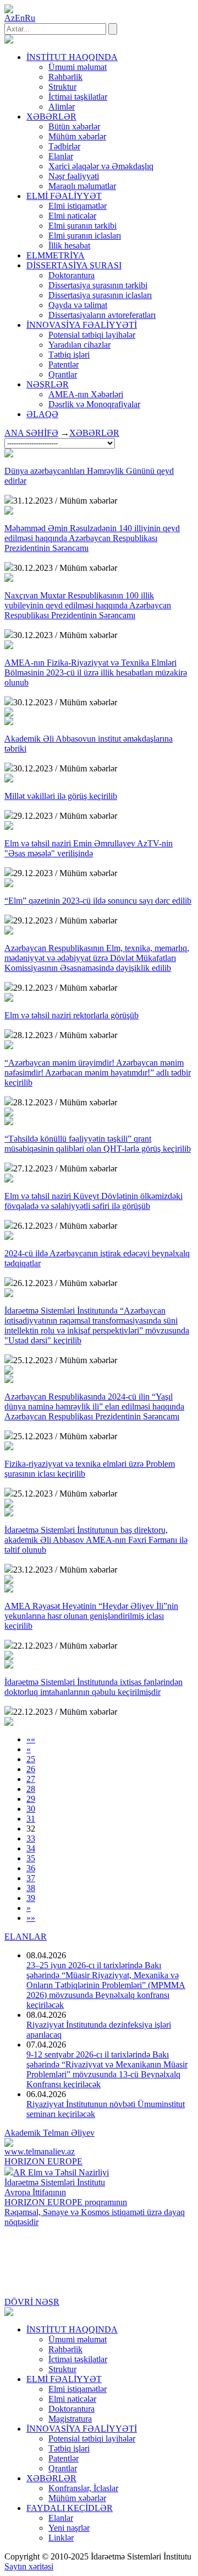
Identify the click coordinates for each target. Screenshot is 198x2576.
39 (31, 1898)
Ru (30, 18)
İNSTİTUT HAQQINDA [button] (72, 57)
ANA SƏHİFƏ (31, 433)
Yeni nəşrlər (69, 2528)
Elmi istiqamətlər (78, 206)
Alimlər (62, 107)
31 (31, 1819)
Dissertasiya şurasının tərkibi (98, 285)
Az (10, 18)
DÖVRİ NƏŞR (32, 2302)
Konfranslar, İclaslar (83, 2488)
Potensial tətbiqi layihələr (92, 335)
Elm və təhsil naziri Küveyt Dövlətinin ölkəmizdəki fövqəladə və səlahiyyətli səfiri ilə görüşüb (94, 1201)
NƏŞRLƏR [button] (48, 384)
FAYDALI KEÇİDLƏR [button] (70, 2508)
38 (31, 1888)
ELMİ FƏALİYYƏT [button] (64, 196)
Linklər (61, 2538)
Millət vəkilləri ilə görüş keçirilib (61, 796)
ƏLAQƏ (42, 414)
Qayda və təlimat (78, 305)
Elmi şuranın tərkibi (82, 226)
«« (31, 1739)
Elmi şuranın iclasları (85, 236)
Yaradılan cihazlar (79, 345)
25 (31, 1759)
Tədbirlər (64, 146)
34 (31, 1848)
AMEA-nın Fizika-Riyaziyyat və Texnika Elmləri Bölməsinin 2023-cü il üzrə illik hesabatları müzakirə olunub (96, 673)
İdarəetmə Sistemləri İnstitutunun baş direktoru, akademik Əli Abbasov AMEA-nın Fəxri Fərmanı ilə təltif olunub (96, 1540)
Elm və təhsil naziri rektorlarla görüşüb (71, 1015)
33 (31, 1838)
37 (31, 1878)
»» (31, 1918)
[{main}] (9, 40)
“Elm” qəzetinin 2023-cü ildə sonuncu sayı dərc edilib (98, 901)
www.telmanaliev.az (40, 2151)
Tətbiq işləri (69, 355)
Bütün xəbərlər (74, 126)
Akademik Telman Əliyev (50, 2133)
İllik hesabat (69, 245)
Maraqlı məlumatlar (82, 186)
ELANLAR (26, 1937)
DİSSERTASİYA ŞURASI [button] (74, 265)
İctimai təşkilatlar (78, 97)
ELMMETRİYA (56, 255)
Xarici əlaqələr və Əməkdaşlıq (101, 166)
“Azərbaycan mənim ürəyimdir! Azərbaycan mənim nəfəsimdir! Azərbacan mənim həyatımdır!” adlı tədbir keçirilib (98, 1073)
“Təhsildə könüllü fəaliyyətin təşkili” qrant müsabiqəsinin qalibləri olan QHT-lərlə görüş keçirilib (98, 1144)
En (20, 18)
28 (31, 1789)
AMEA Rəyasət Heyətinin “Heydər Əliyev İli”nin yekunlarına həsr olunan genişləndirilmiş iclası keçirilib (91, 1616)
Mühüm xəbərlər (77, 136)
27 (31, 1779)
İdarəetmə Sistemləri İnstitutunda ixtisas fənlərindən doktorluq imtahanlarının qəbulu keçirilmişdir (94, 1687)
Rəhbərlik (65, 77)
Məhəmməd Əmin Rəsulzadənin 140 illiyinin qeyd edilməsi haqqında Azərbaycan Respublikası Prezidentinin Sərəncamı (92, 538)
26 (31, 1769)
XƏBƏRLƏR (94, 433)
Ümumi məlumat (78, 67)
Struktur (62, 87)
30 (31, 1809)
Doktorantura (71, 275)
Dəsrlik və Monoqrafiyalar (94, 404)
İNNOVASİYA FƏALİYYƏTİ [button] (82, 325)
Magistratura (70, 2419)
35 (31, 1858)
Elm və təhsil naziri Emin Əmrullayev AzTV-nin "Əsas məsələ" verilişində (89, 848)
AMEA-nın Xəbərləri (86, 394)
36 (31, 1868)
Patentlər (64, 364)
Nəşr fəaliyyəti (74, 176)
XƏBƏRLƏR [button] (51, 117)
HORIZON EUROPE (43, 2161)
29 (31, 1799)
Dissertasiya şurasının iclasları (100, 295)
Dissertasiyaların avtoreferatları (102, 315)
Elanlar (61, 156)
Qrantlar (63, 374)
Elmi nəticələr (72, 216)
